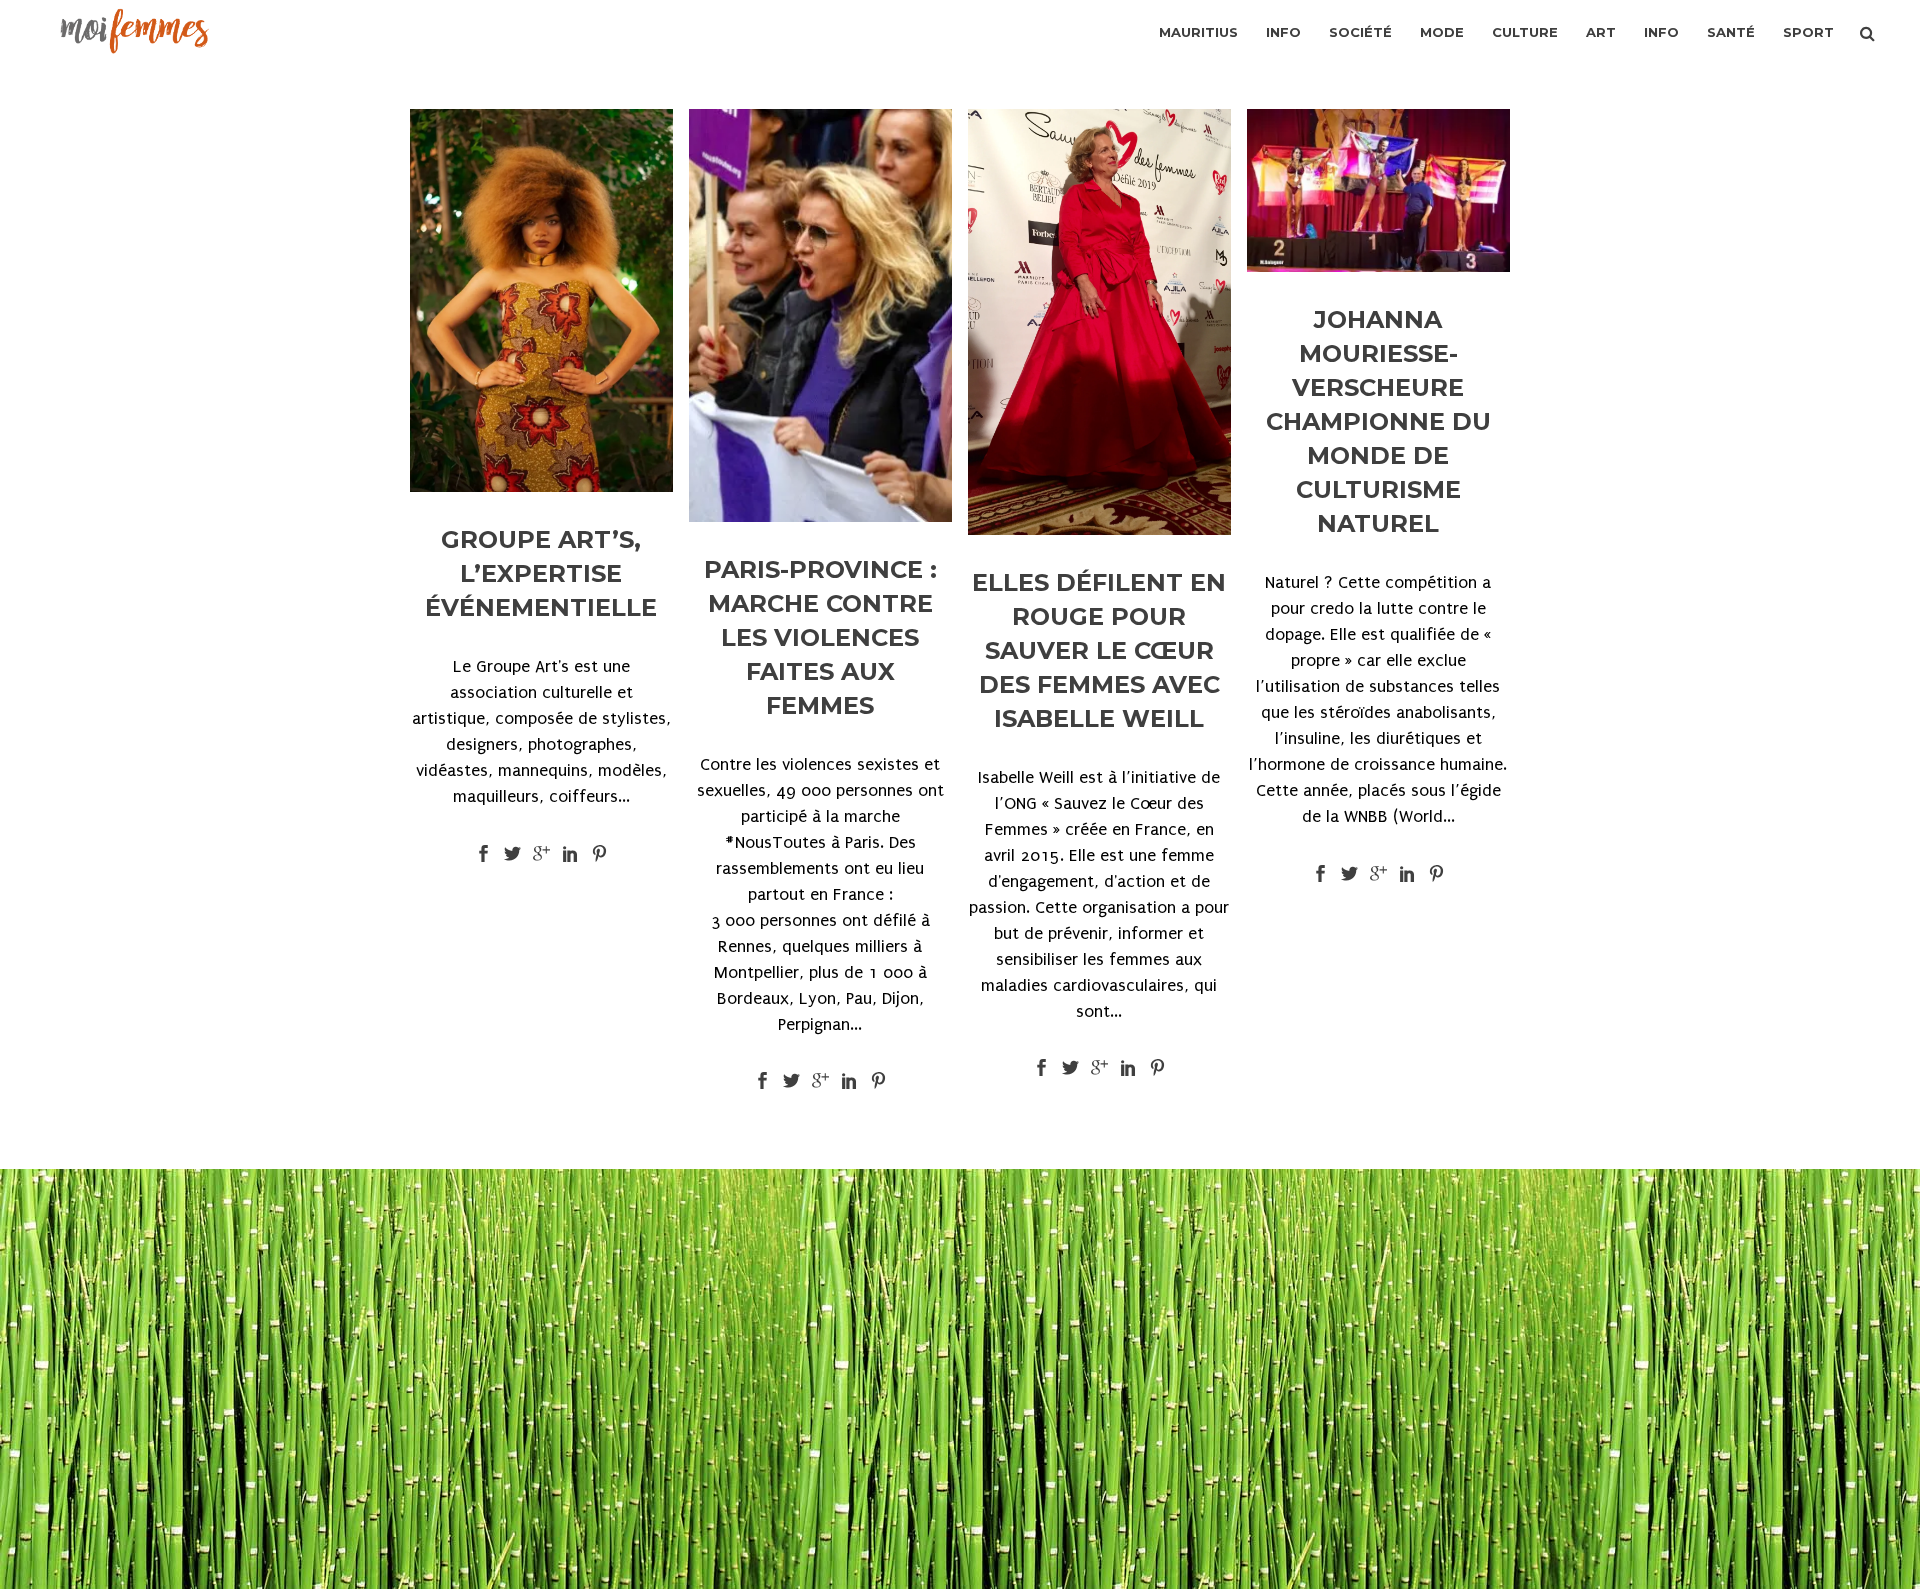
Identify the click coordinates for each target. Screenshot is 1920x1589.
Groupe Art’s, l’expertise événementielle (541, 573)
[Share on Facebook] (483, 852)
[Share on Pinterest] (599, 852)
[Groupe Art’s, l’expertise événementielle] (541, 300)
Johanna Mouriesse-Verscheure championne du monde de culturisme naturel (1378, 421)
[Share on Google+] (541, 852)
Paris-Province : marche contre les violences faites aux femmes (820, 637)
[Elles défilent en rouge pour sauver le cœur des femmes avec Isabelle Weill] (1099, 322)
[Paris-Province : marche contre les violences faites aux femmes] (820, 315)
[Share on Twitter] (512, 852)
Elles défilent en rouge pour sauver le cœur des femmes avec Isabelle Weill (1099, 650)
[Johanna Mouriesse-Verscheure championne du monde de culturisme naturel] (1378, 190)
